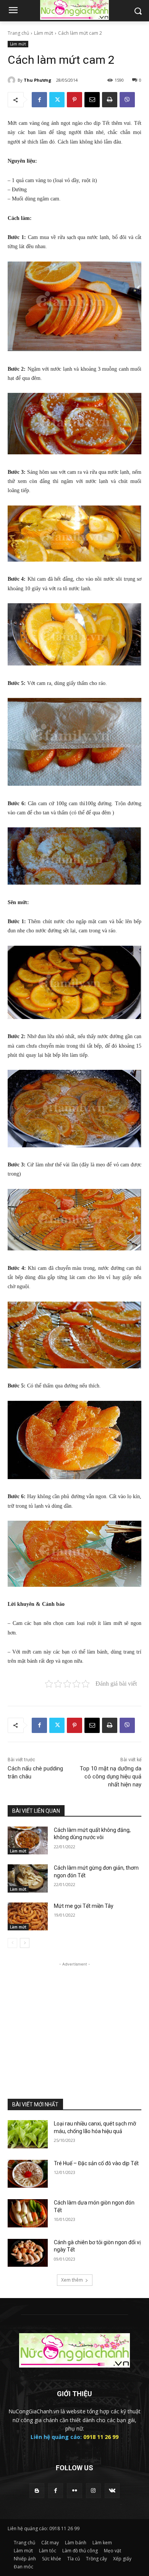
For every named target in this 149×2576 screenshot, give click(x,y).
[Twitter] (57, 100)
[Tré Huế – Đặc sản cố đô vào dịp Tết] (28, 2174)
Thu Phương (37, 80)
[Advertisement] (74, 2016)
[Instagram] (93, 2491)
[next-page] (25, 1943)
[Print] (110, 100)
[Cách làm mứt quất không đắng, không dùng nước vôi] (28, 1841)
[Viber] (127, 100)
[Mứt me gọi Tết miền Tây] (28, 1917)
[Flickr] (74, 2491)
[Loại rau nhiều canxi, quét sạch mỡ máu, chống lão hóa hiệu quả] (28, 2134)
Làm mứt (44, 33)
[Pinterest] (74, 100)
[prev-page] (12, 1943)
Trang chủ (18, 33)
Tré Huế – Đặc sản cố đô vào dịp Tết (96, 2163)
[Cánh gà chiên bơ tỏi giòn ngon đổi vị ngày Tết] (28, 2253)
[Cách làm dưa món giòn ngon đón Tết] (28, 2213)
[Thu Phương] (13, 80)
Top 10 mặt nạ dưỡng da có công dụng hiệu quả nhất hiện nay (111, 1777)
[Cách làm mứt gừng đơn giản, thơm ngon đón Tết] (28, 1878)
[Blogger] (37, 2491)
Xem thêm (72, 2280)
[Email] (92, 100)
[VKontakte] (112, 2491)
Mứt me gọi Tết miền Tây (84, 1906)
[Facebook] (39, 100)
